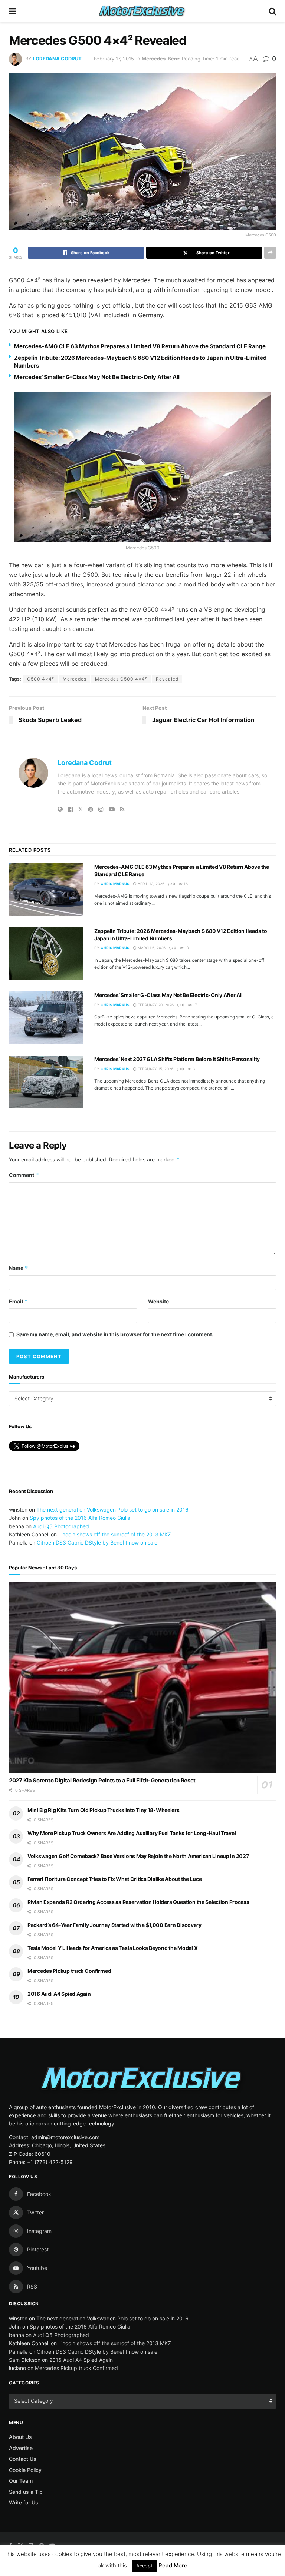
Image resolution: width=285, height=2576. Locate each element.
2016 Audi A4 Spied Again (59, 1994)
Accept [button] (144, 2566)
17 (194, 1005)
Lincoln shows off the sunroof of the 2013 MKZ (115, 1534)
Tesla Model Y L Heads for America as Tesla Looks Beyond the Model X (112, 1948)
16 (185, 884)
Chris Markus (115, 884)
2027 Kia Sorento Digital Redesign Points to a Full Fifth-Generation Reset (102, 1780)
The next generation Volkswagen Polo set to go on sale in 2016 (112, 1510)
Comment (24, 1175)
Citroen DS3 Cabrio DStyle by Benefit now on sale (97, 1543)
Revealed (167, 679)
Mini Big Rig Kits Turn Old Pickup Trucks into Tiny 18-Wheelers (104, 1810)
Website (158, 1301)
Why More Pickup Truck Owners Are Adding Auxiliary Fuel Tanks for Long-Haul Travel (132, 1833)
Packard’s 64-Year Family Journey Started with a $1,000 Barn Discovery (114, 1925)
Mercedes (75, 679)
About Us (20, 2437)
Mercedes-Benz (161, 59)
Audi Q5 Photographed (61, 1526)
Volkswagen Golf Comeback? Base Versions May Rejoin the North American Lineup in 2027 (138, 1856)
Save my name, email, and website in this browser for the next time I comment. (115, 1334)
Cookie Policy (25, 2470)
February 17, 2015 (114, 59)
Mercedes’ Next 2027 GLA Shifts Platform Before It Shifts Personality (177, 1059)
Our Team (21, 2481)
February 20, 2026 (155, 1005)
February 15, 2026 (155, 1069)
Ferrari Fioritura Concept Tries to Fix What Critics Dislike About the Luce (114, 1879)
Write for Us (24, 2502)
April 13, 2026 (150, 884)
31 (194, 1069)
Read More (173, 2565)
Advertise (21, 2448)
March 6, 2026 (151, 948)
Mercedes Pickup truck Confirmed (69, 1971)
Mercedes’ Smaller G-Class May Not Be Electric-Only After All (97, 377)
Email (18, 1301)
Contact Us (23, 2459)
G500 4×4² (41, 679)
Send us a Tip (26, 2492)
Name (19, 1268)
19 (186, 948)
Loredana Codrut (57, 59)
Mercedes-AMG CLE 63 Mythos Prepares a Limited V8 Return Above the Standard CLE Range (140, 346)
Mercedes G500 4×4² (121, 679)
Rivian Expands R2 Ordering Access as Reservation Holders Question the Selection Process (138, 1902)
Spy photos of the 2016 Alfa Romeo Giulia (80, 1518)
